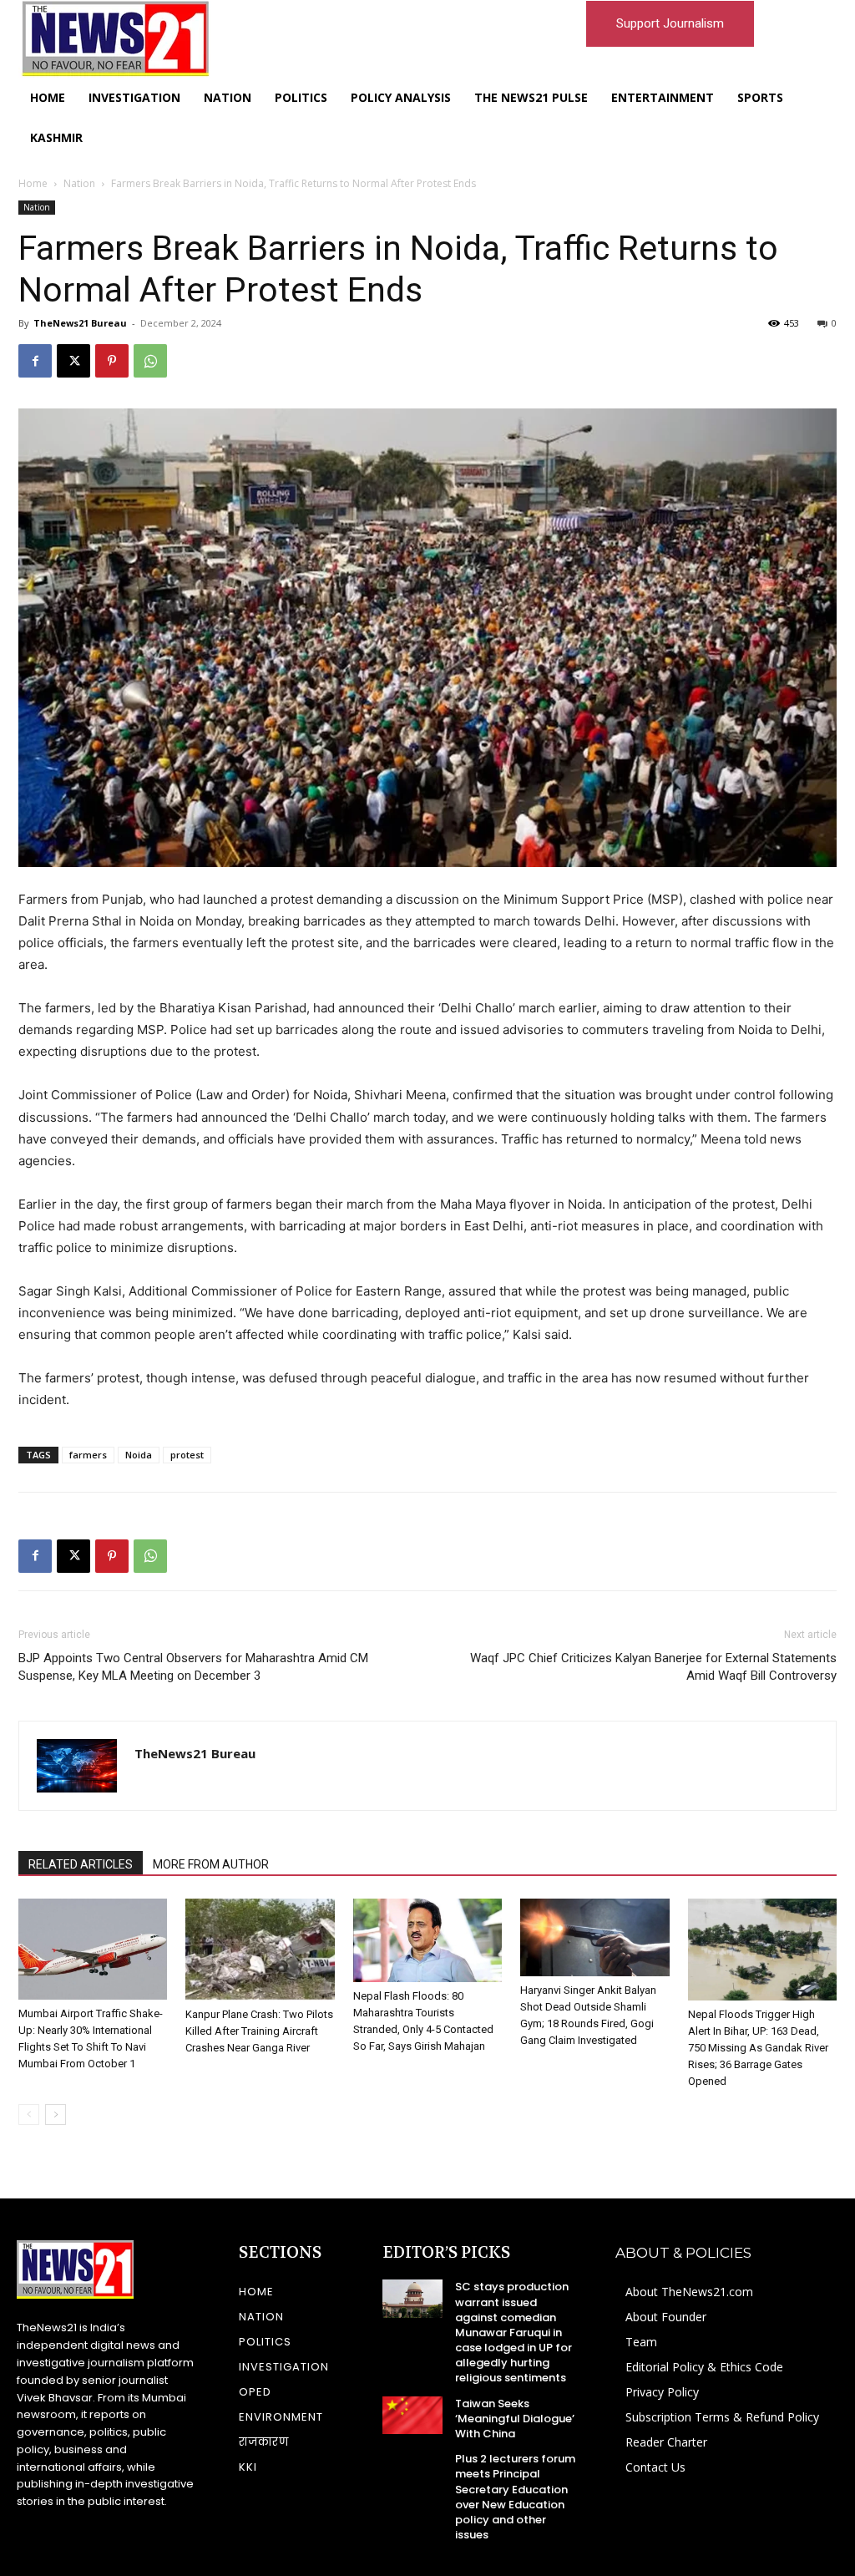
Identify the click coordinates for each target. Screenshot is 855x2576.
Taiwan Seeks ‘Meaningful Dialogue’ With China (515, 2419)
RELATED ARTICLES (81, 1864)
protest (187, 1455)
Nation (79, 183)
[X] (73, 361)
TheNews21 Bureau (80, 323)
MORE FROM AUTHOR (211, 1864)
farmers (88, 1455)
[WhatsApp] (150, 361)
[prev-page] (29, 2115)
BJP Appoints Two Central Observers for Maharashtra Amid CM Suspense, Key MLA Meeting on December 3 (193, 1667)
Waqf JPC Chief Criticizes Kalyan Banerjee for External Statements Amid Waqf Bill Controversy (653, 1667)
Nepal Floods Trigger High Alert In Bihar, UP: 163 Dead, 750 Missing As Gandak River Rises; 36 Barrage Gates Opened (758, 2048)
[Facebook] (35, 361)
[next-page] (56, 2115)
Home (33, 183)
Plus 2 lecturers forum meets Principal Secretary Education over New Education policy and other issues (515, 2497)
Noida (139, 1455)
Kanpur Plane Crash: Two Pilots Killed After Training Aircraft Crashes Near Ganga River (259, 2031)
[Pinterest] (112, 361)
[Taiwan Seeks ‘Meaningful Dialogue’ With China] (412, 2416)
